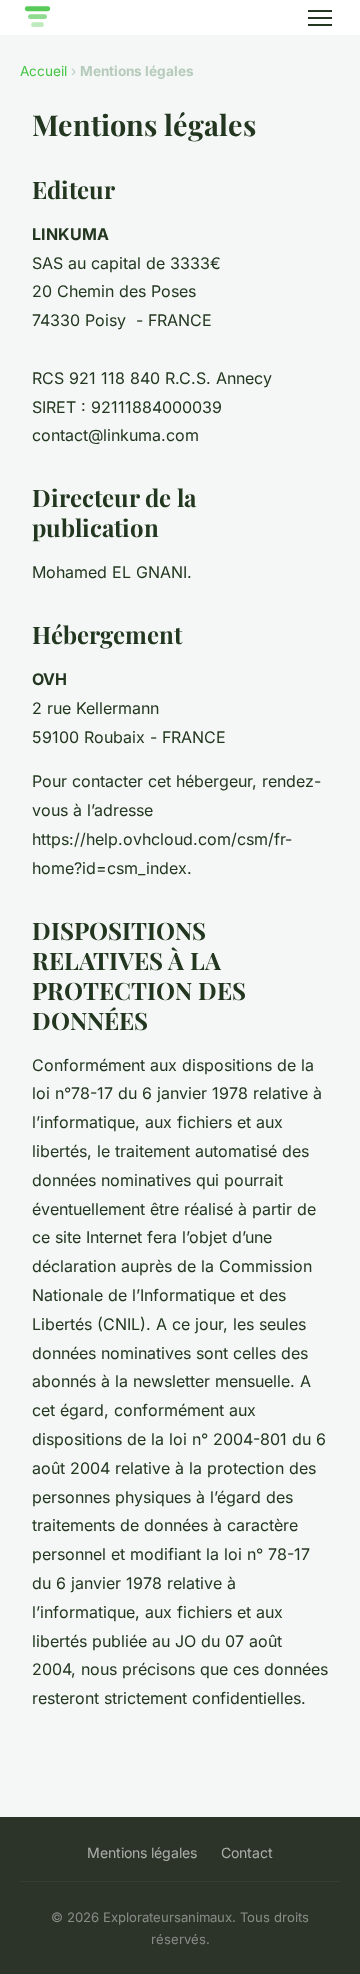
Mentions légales (142, 1852)
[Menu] (320, 18)
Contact (247, 1852)
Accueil (43, 71)
